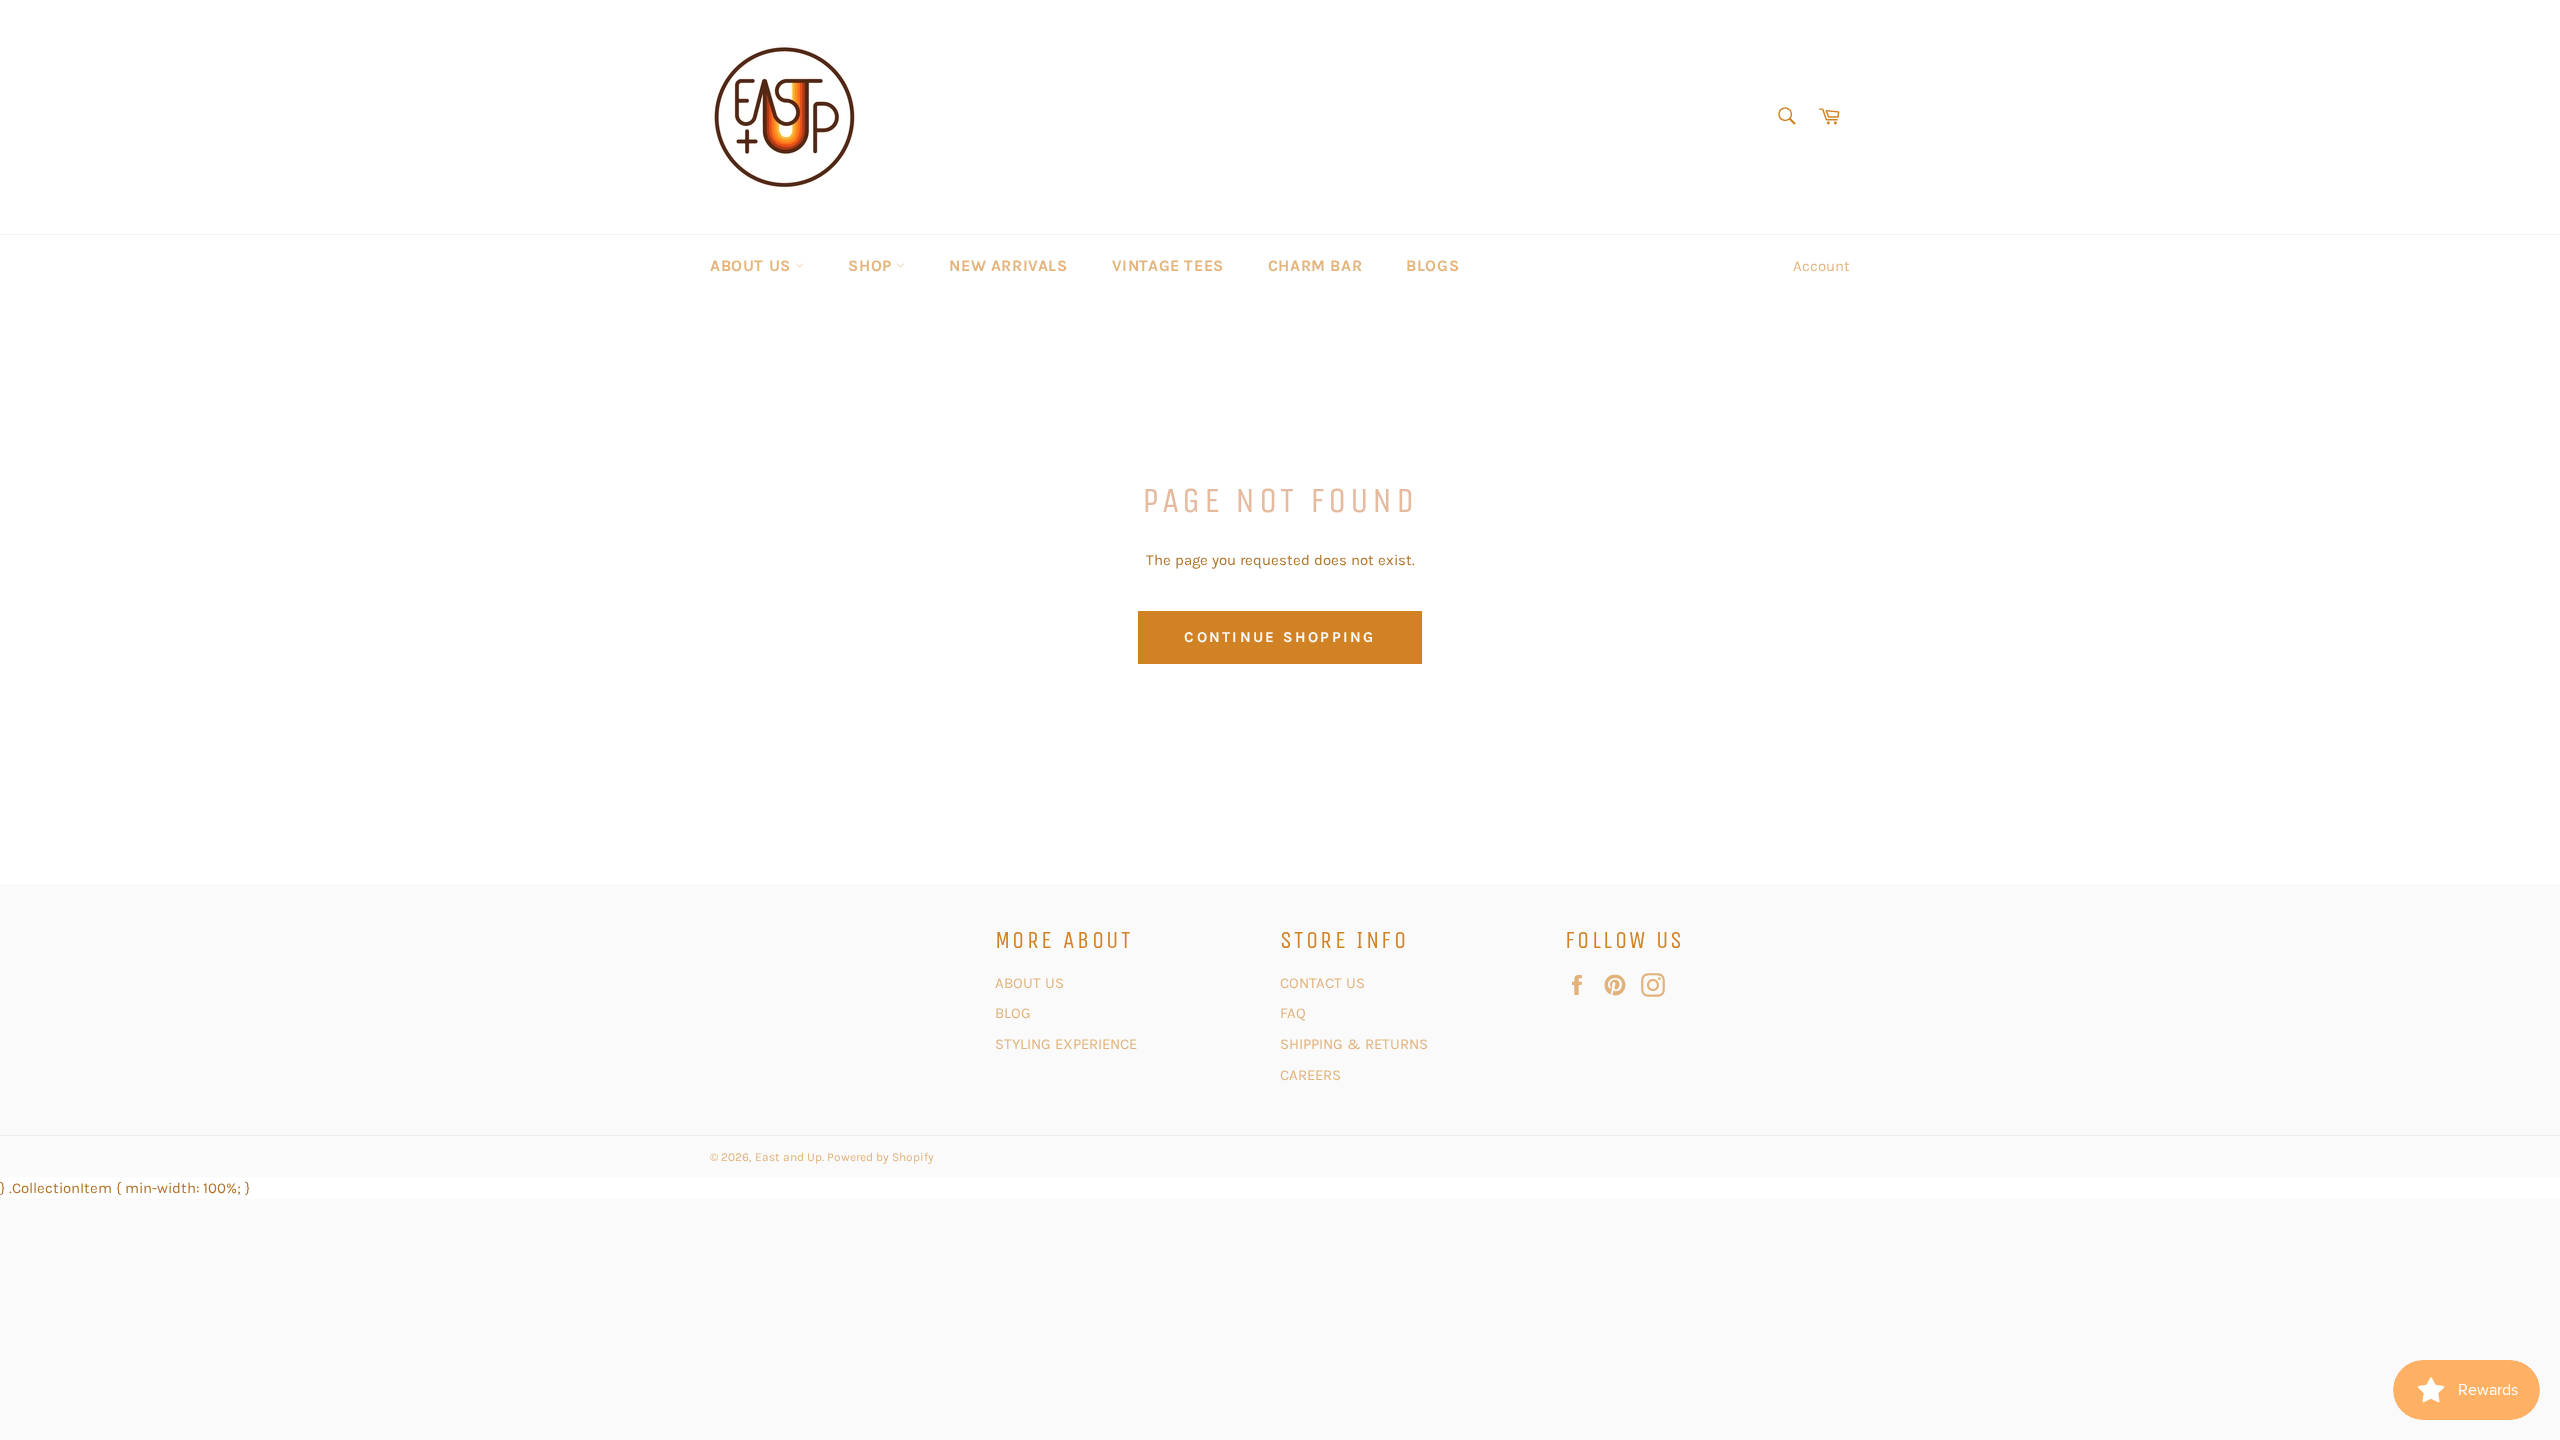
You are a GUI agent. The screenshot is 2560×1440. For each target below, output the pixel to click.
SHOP (872, 265)
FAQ (1293, 1013)
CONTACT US (1324, 983)
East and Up (788, 1157)
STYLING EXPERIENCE (1066, 1044)
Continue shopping (1279, 637)
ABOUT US (752, 265)
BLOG (1015, 1013)
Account (1821, 266)
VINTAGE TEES (1168, 265)
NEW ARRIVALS (1008, 265)
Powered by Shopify (880, 1157)
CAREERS (1310, 1075)
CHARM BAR (1315, 265)
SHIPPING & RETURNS (1354, 1044)
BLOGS (1432, 265)
